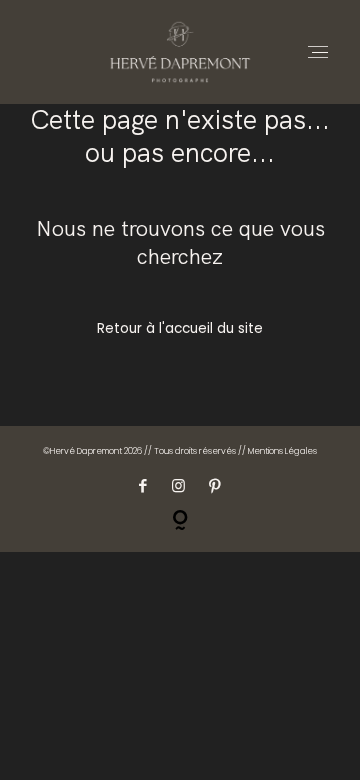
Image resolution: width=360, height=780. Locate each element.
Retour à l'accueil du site (180, 328)
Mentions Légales (282, 451)
